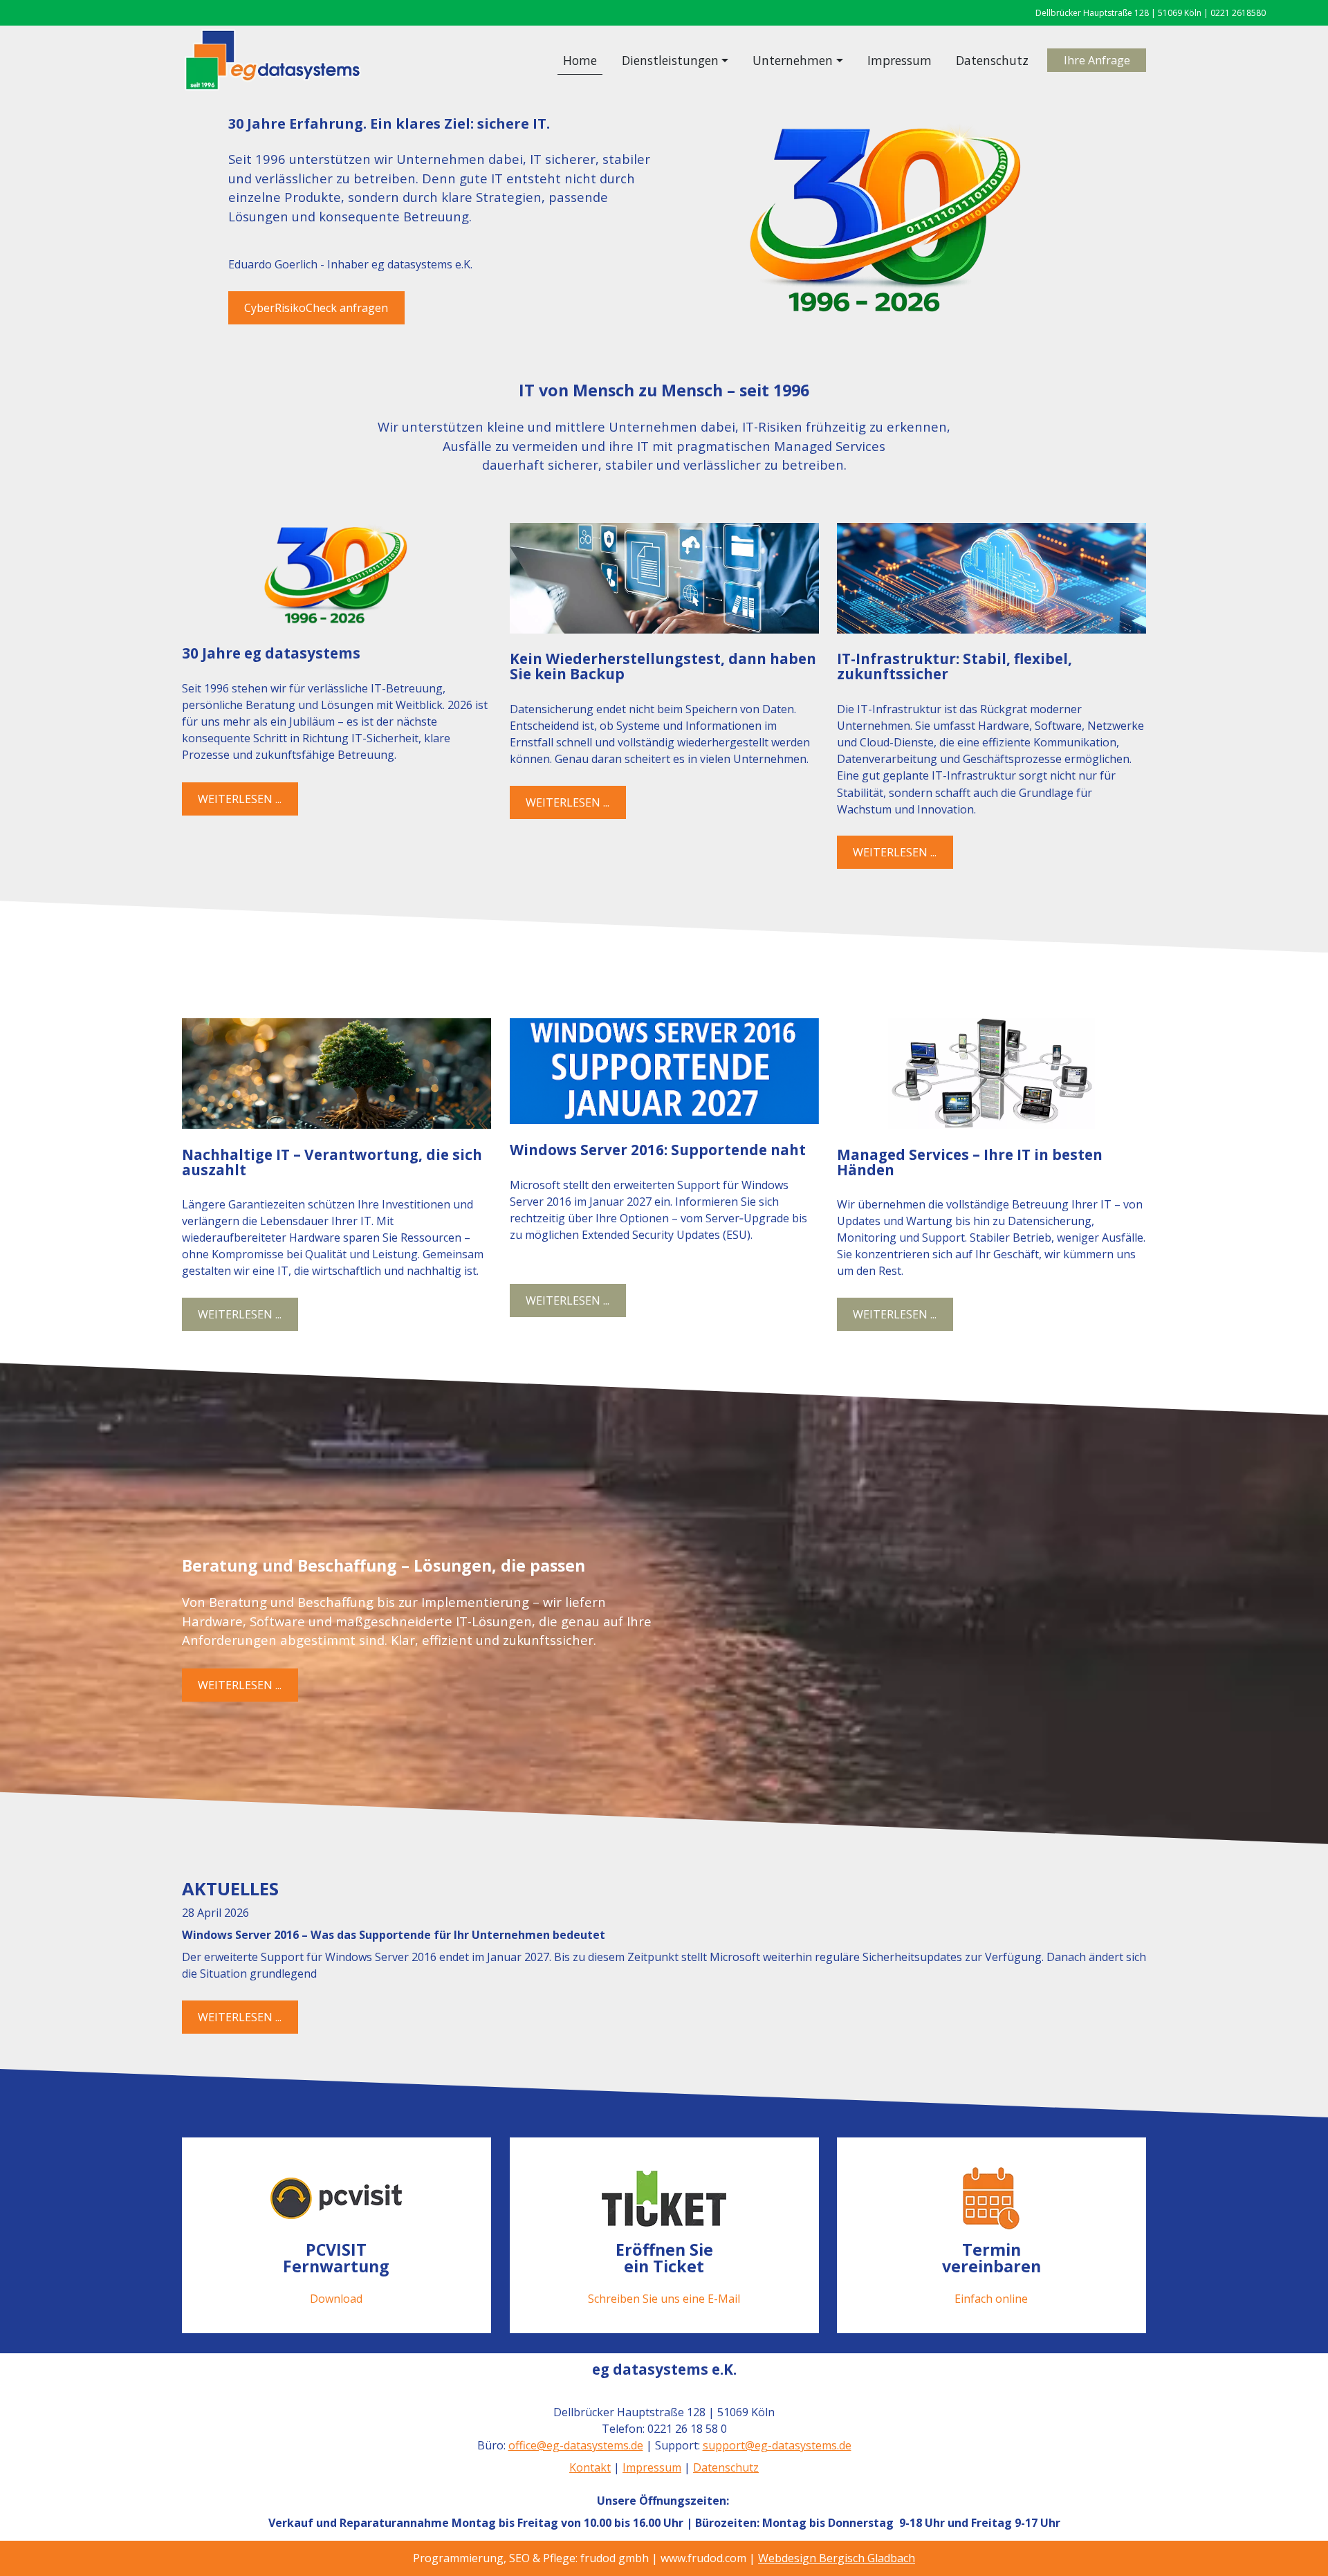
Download (336, 2298)
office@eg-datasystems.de (576, 2445)
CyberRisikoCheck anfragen (317, 308)
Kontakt (590, 2467)
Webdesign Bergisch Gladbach (837, 2558)
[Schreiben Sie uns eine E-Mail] (664, 2198)
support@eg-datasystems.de (777, 2445)
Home (580, 60)
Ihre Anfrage (1097, 60)
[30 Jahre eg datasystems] (336, 576)
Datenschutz (992, 60)
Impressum (900, 60)
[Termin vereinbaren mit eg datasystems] (992, 2198)
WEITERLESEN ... (240, 799)
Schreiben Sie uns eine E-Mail (664, 2298)
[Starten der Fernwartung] (336, 2198)
